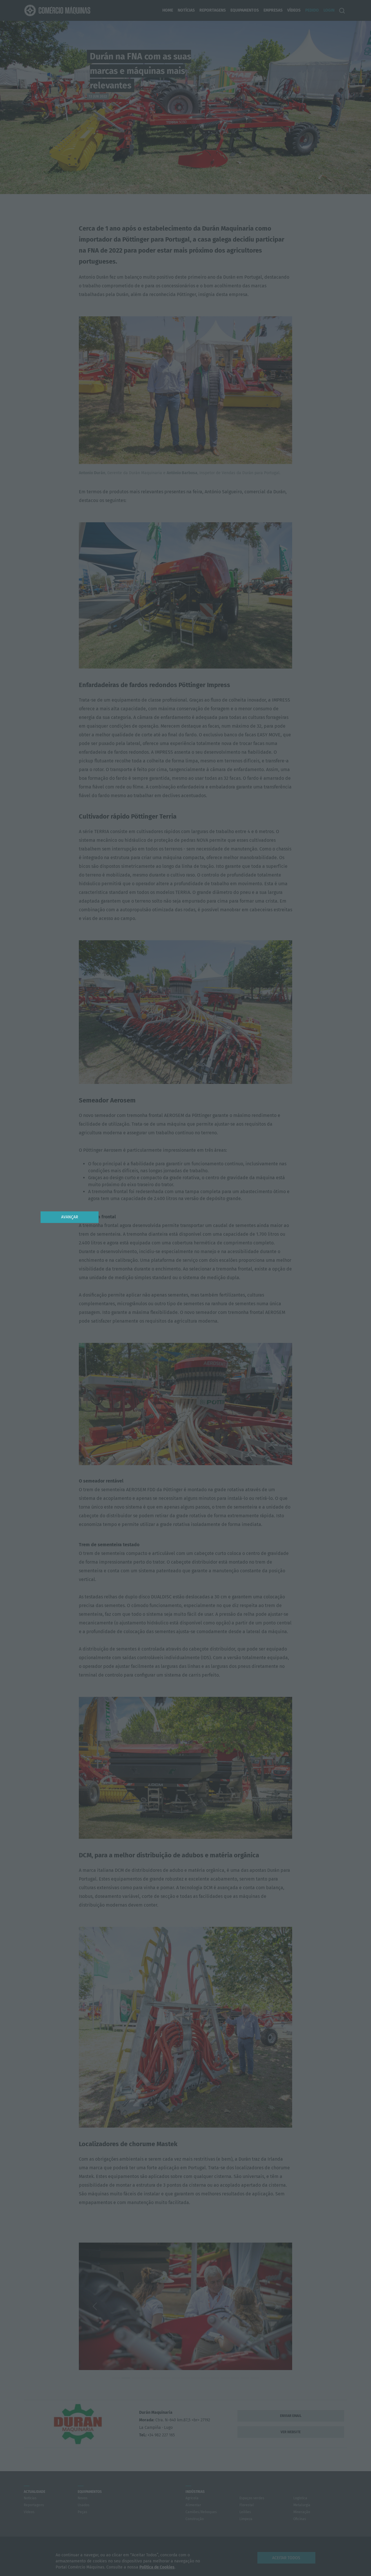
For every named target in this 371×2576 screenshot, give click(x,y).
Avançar (70, 1217)
